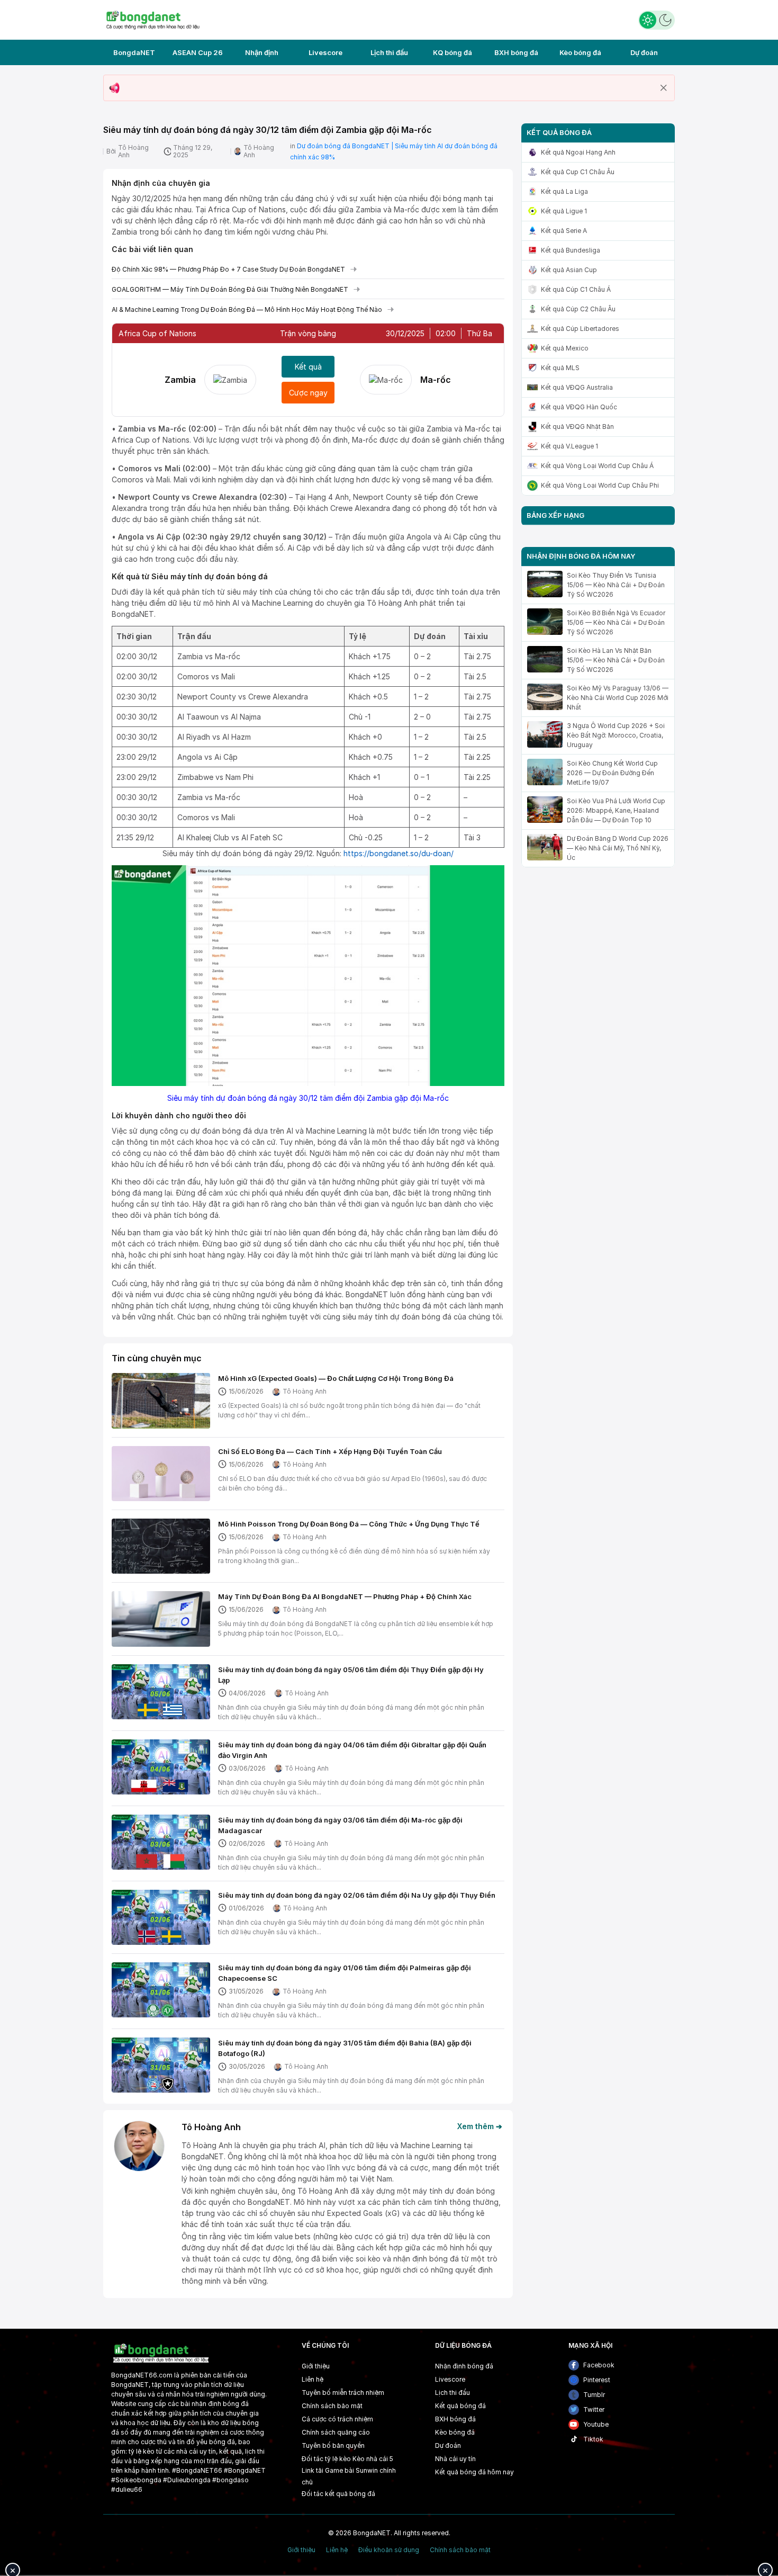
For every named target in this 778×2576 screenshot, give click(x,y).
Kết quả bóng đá (460, 2406)
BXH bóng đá (516, 52)
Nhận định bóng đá (464, 2366)
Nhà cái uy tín (455, 2459)
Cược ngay (308, 393)
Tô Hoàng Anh (133, 151)
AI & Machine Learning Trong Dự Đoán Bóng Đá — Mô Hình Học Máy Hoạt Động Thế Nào (247, 309)
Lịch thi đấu (389, 52)
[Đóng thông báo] (664, 88)
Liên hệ (313, 2379)
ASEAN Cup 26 (198, 52)
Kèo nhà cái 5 (373, 2459)
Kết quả (308, 367)
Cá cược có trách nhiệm (337, 2419)
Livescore (325, 52)
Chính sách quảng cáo (336, 2432)
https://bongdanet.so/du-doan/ (399, 853)
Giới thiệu (316, 2366)
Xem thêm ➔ (480, 2126)
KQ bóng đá (453, 52)
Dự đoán (644, 52)
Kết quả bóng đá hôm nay (474, 2472)
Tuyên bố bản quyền (333, 2445)
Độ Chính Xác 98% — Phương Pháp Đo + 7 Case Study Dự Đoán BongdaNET (228, 269)
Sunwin (367, 2470)
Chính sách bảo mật (332, 2406)
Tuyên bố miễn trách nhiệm (343, 2393)
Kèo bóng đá (580, 52)
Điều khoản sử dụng (389, 2550)
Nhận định (262, 52)
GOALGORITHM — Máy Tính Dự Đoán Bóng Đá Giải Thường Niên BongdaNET (230, 289)
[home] (153, 19)
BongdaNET (134, 52)
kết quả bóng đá (350, 2494)
